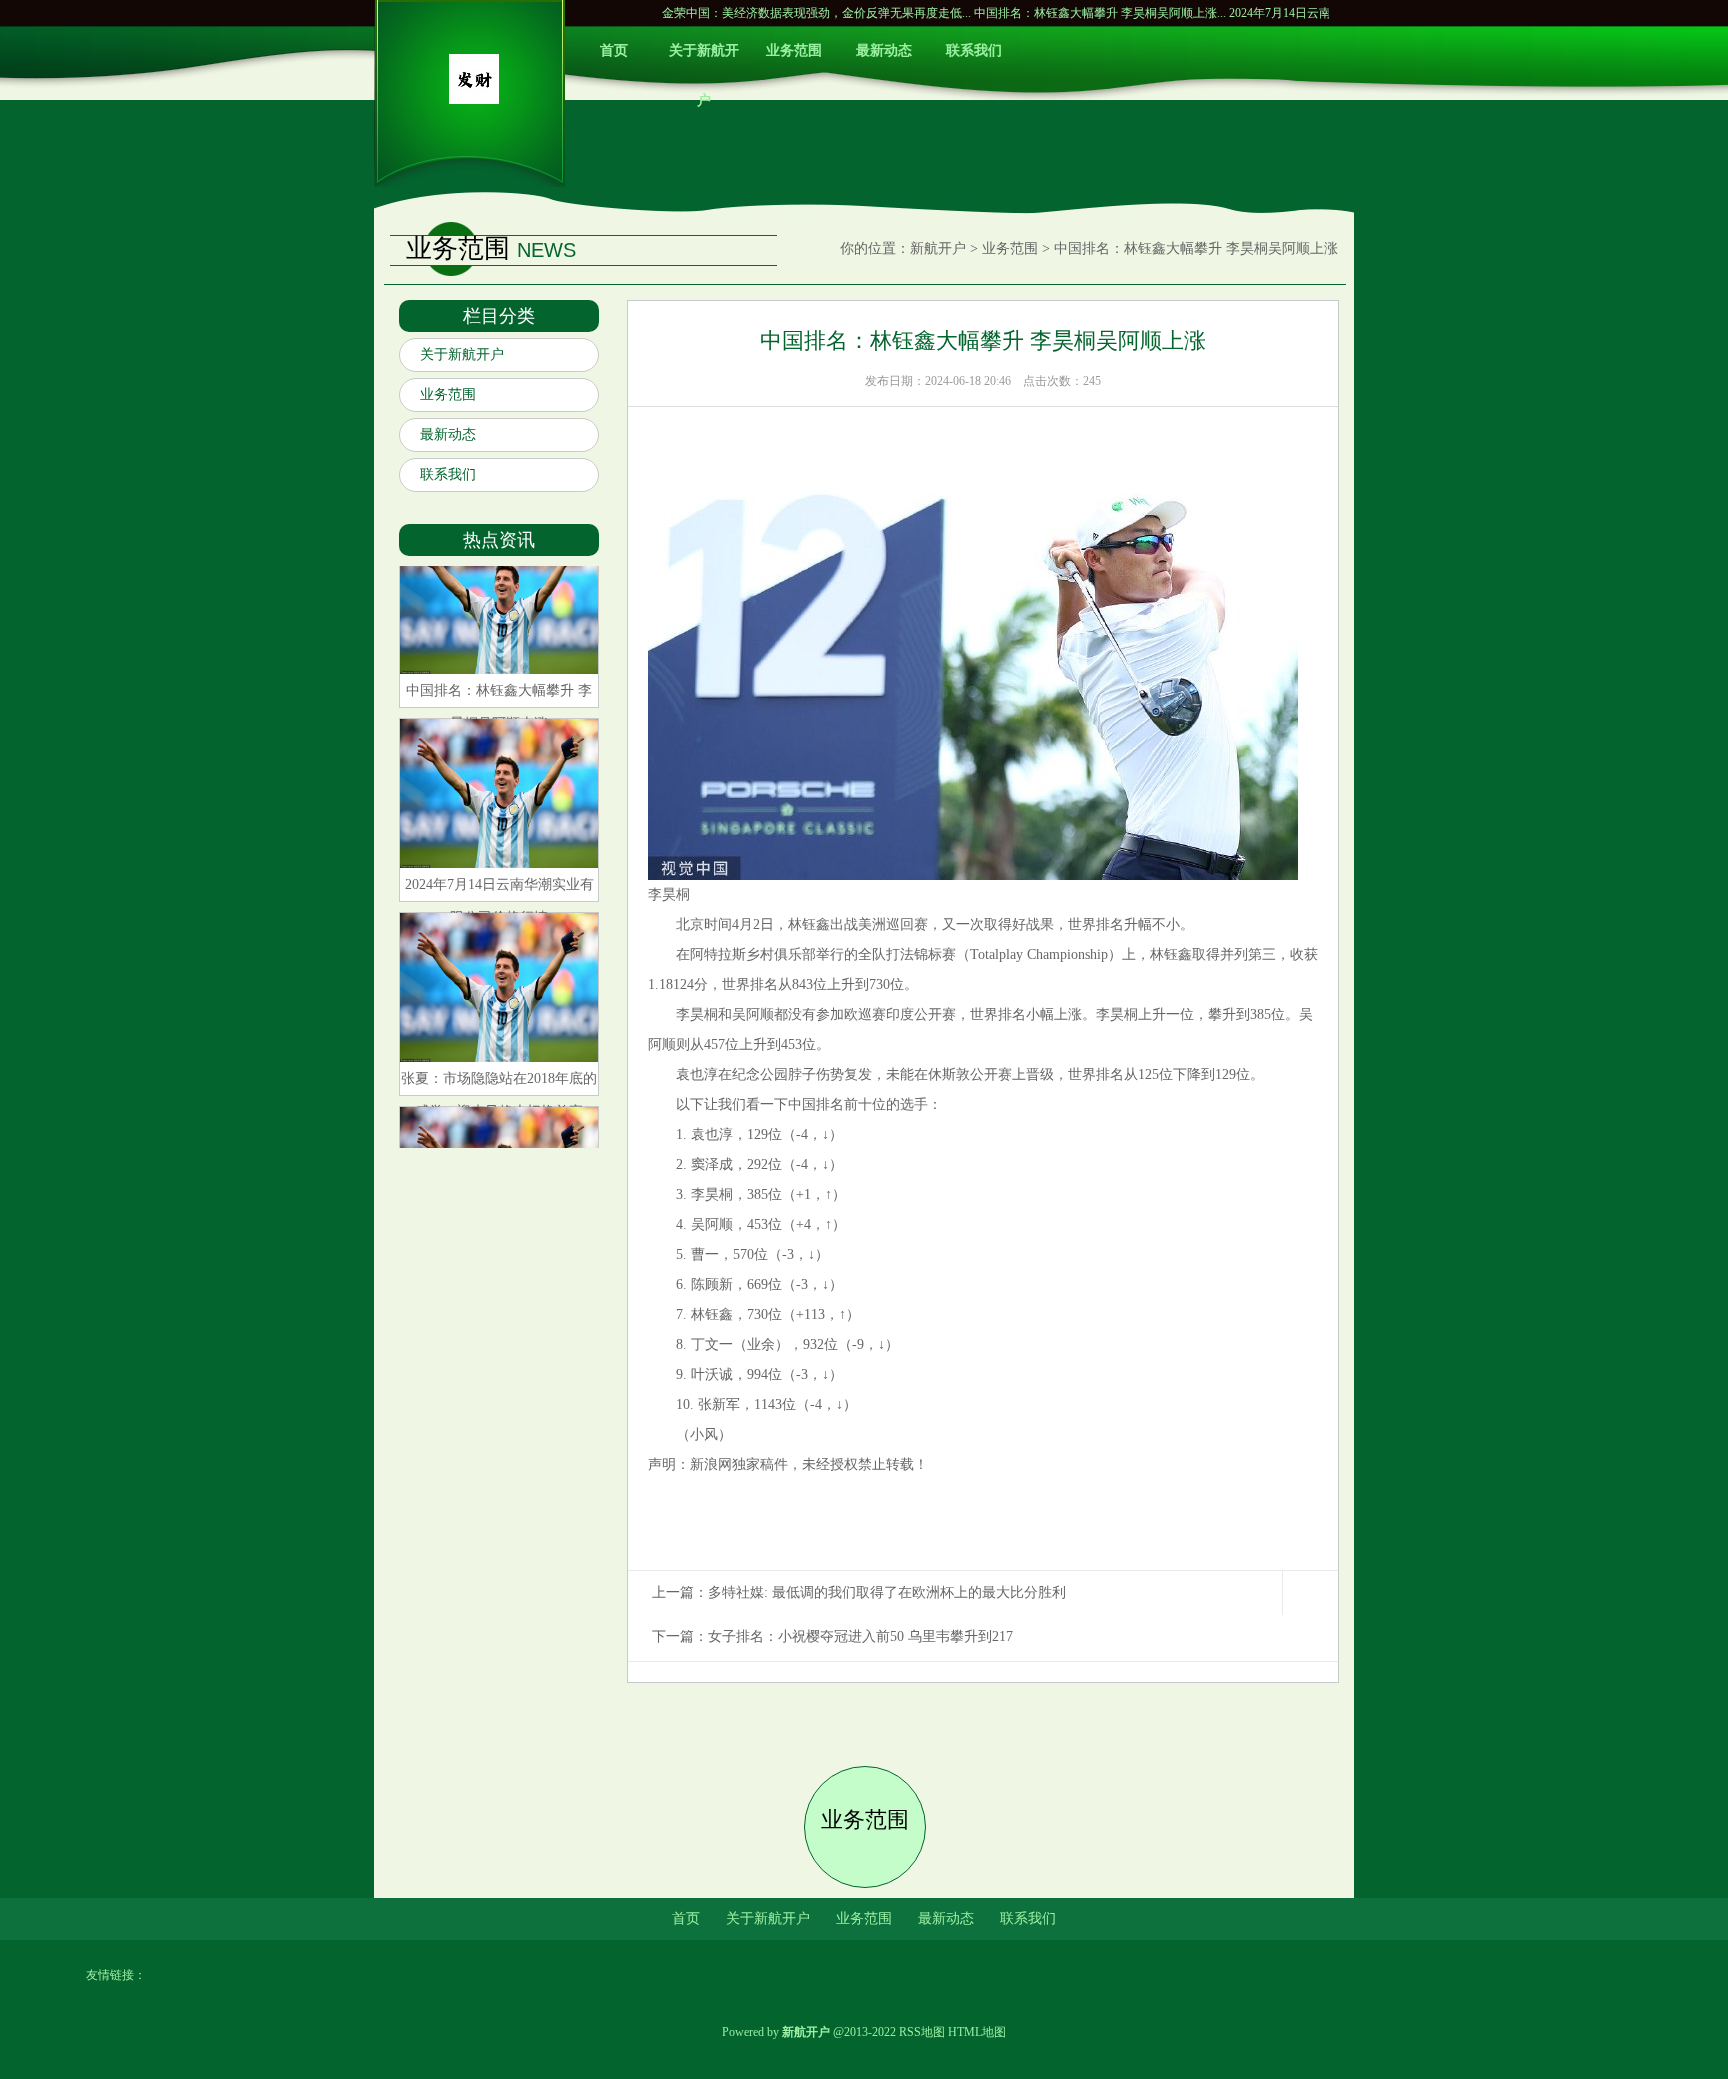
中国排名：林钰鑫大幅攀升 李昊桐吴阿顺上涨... (1028, 13)
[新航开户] (474, 99)
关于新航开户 (704, 59)
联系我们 (974, 50)
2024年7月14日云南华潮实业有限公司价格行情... (1284, 13)
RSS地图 (922, 2032)
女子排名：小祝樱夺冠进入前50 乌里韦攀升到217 (860, 1636)
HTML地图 (977, 2032)
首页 (614, 50)
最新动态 (884, 50)
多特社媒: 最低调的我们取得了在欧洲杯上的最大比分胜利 (887, 1592)
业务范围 (794, 50)
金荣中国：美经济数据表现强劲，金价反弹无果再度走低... (744, 13)
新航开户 (938, 248)
